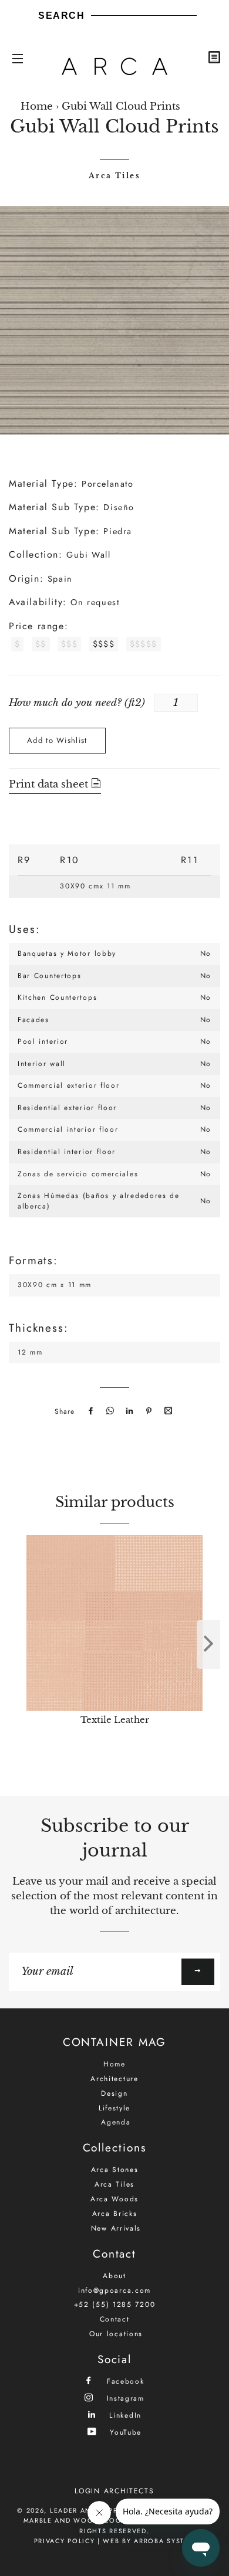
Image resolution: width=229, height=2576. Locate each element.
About (114, 2276)
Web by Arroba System (149, 2541)
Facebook (124, 2381)
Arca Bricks (115, 2214)
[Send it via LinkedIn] (128, 1411)
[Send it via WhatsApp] (109, 1411)
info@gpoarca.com (114, 2290)
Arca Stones (115, 2170)
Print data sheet (50, 784)
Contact (115, 2319)
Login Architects (114, 2491)
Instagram (124, 2398)
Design (114, 2093)
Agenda (116, 2122)
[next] (208, 1645)
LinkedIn (124, 2415)
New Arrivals (116, 2228)
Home (37, 106)
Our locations (116, 2334)
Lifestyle (114, 2108)
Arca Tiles (114, 176)
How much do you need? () (77, 703)
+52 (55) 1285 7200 (115, 2305)
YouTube (124, 2432)
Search (62, 16)
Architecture (114, 2079)
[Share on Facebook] (89, 1411)
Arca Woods (114, 2199)
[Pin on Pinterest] (147, 1411)
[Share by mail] (167, 1411)
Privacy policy (65, 2541)
